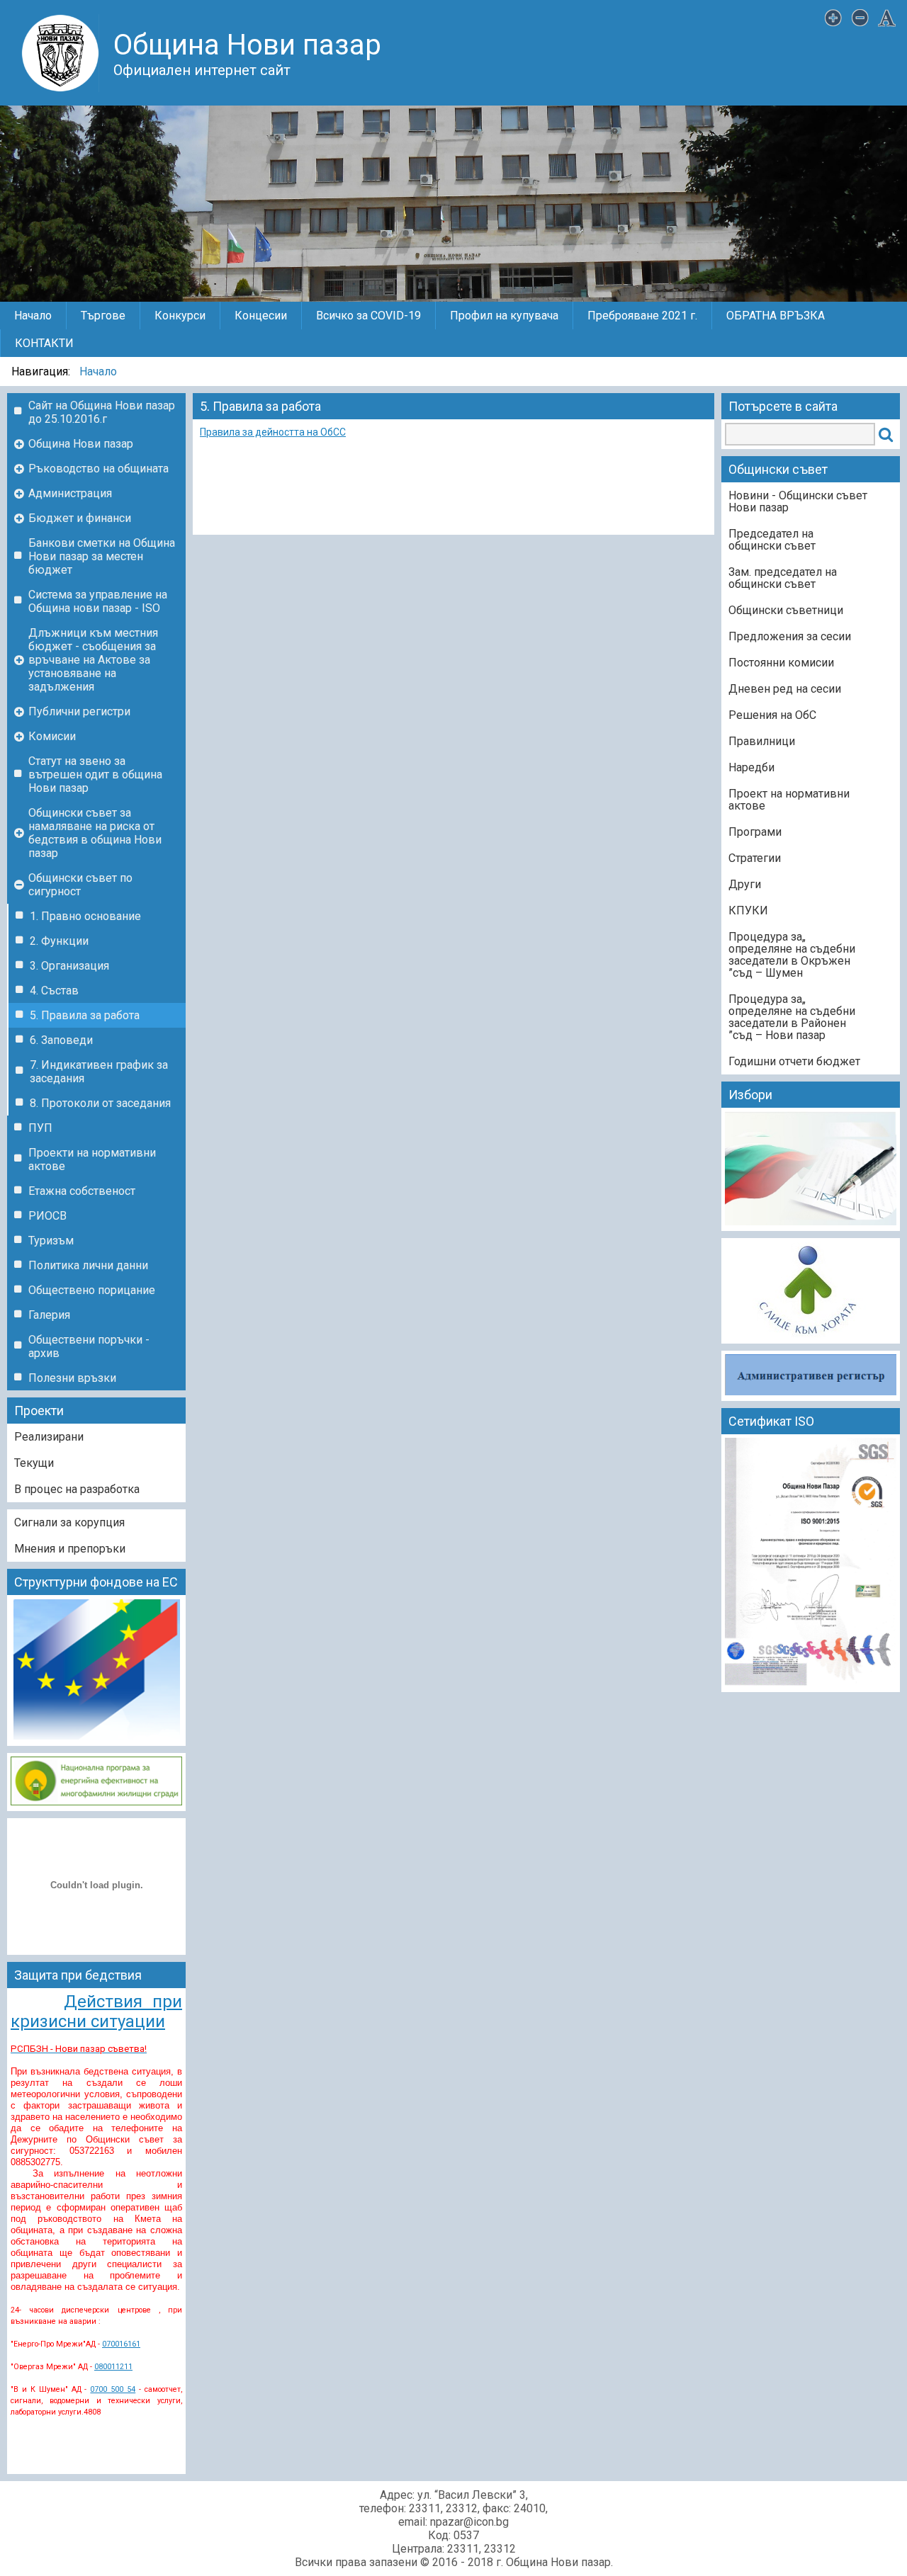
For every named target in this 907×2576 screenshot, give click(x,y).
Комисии (52, 736)
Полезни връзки (72, 1378)
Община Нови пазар (81, 444)
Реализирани (49, 1437)
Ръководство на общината (98, 469)
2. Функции (59, 941)
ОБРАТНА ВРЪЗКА (776, 316)
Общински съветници (786, 610)
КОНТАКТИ (44, 343)
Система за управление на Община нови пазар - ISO (98, 601)
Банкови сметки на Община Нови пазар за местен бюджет (102, 556)
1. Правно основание (85, 916)
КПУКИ (748, 910)
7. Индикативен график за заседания (99, 1072)
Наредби (751, 767)
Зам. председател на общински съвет (783, 578)
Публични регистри (79, 711)
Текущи (34, 1463)
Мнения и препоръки (70, 1549)
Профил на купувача (504, 316)
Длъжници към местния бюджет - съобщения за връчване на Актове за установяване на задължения (93, 660)
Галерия (49, 1315)
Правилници (762, 741)
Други (745, 884)
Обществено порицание (92, 1290)
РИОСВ (47, 1216)
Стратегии (755, 858)
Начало (33, 316)
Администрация (70, 493)
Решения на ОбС (772, 715)
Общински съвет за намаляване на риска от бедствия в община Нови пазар (95, 833)
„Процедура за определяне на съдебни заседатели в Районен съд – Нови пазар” (792, 1017)
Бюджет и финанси (80, 518)
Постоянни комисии (781, 663)
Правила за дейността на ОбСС (273, 432)
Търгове (103, 316)
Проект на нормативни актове (789, 800)
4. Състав (54, 991)
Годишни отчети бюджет (794, 1061)
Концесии (261, 316)
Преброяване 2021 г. (642, 316)
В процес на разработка (77, 1489)
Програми (755, 832)
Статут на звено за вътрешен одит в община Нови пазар (95, 774)
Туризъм (51, 1241)
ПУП (40, 1128)
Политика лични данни (88, 1265)
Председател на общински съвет (772, 540)
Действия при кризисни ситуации (96, 2012)
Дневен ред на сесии (785, 689)
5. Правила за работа (85, 1015)
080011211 (113, 2367)
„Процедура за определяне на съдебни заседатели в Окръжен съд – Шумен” (792, 955)
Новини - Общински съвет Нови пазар (798, 501)
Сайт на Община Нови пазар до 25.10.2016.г (102, 412)
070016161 (121, 2344)
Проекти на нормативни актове (92, 1159)
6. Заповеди (61, 1040)
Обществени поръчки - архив (89, 1346)
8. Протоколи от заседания (100, 1103)
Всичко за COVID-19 (368, 316)
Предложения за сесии (790, 636)
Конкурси (180, 316)
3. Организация (69, 966)
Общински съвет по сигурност (80, 885)
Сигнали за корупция (69, 1522)
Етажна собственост (82, 1191)
